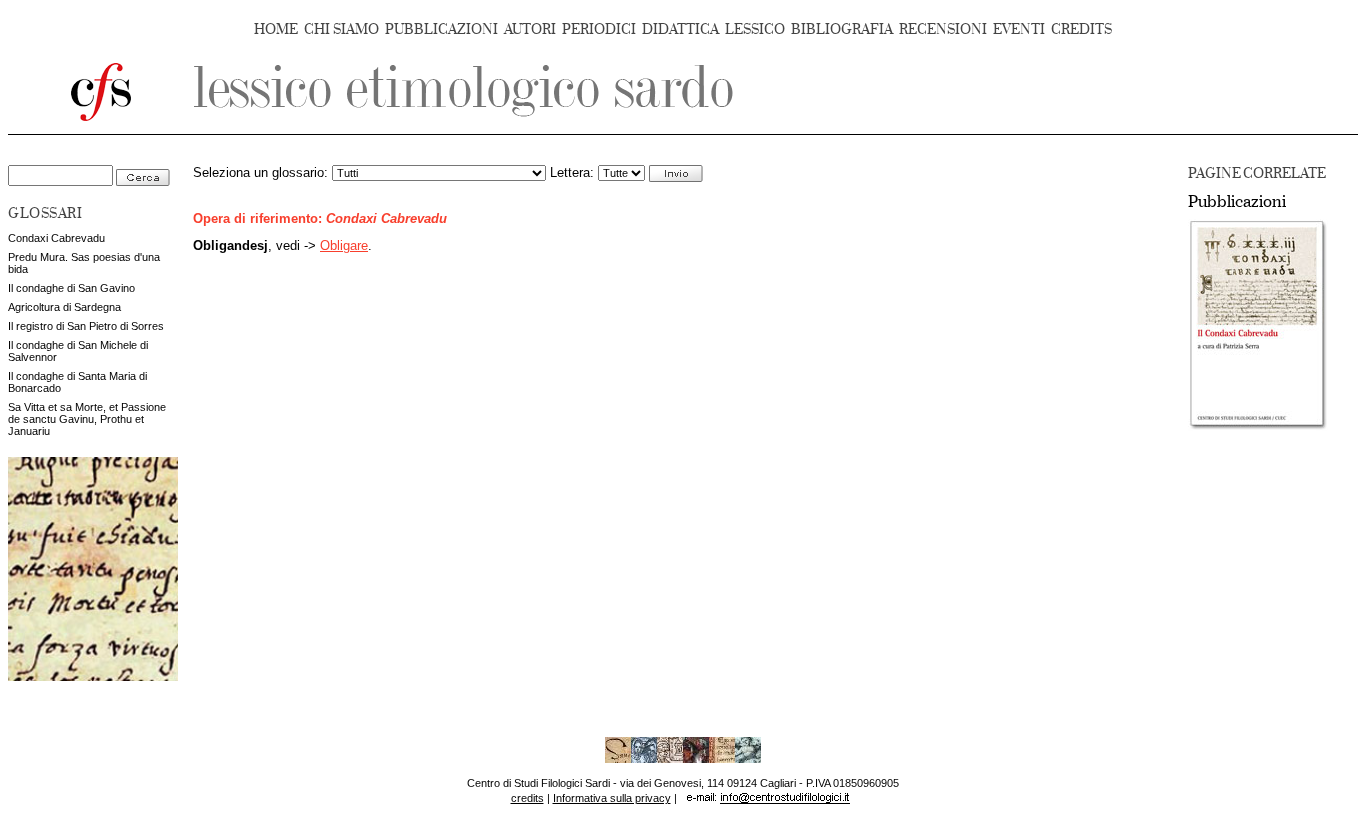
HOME (276, 29)
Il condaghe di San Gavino (71, 288)
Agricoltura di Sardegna (64, 307)
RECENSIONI (943, 29)
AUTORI (530, 29)
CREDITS (1081, 29)
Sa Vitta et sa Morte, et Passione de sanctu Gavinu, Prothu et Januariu (87, 419)
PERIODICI (599, 29)
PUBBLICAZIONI (441, 29)
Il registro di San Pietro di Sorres (86, 326)
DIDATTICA (680, 29)
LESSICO (755, 29)
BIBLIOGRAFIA (842, 29)
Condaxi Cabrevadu (56, 238)
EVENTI (1019, 29)
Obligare (344, 246)
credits (527, 798)
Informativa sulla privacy (612, 798)
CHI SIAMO (341, 29)
